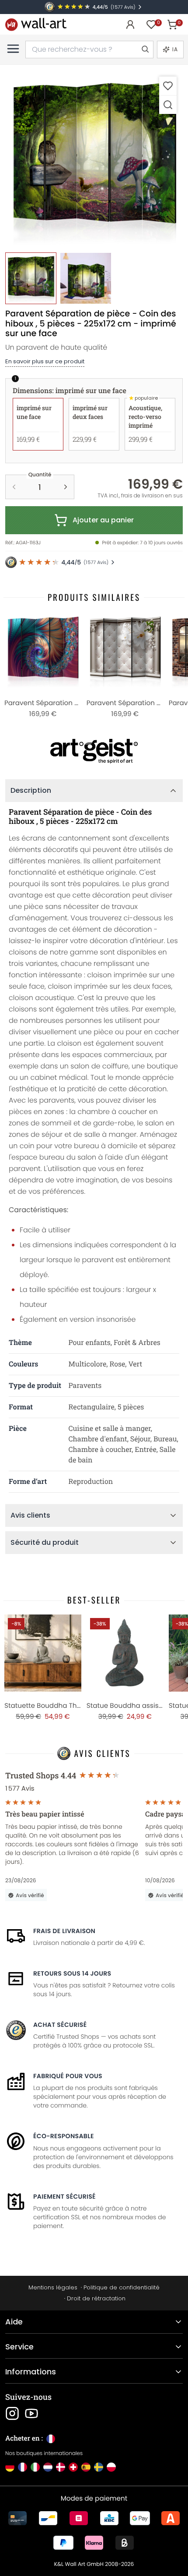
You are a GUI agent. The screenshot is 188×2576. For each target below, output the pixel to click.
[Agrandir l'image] (168, 105)
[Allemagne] (10, 2467)
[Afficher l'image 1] (31, 278)
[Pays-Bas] (48, 2467)
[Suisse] (73, 2467)
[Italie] (35, 2467)
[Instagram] (12, 2413)
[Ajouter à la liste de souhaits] (168, 86)
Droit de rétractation (96, 2298)
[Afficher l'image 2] (85, 278)
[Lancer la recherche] (145, 50)
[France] (23, 2467)
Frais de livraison (64, 1931)
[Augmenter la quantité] (66, 487)
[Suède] (99, 2467)
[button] (94, 159)
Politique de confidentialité (122, 2287)
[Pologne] (111, 2467)
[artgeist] (94, 751)
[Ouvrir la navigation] (13, 49)
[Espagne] (86, 2467)
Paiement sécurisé (64, 2196)
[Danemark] (61, 2467)
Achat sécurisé (60, 2025)
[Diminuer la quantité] (14, 487)
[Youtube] (31, 2413)
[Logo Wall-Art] (36, 24)
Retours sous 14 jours (72, 1973)
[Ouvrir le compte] (130, 25)
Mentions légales (53, 2287)
